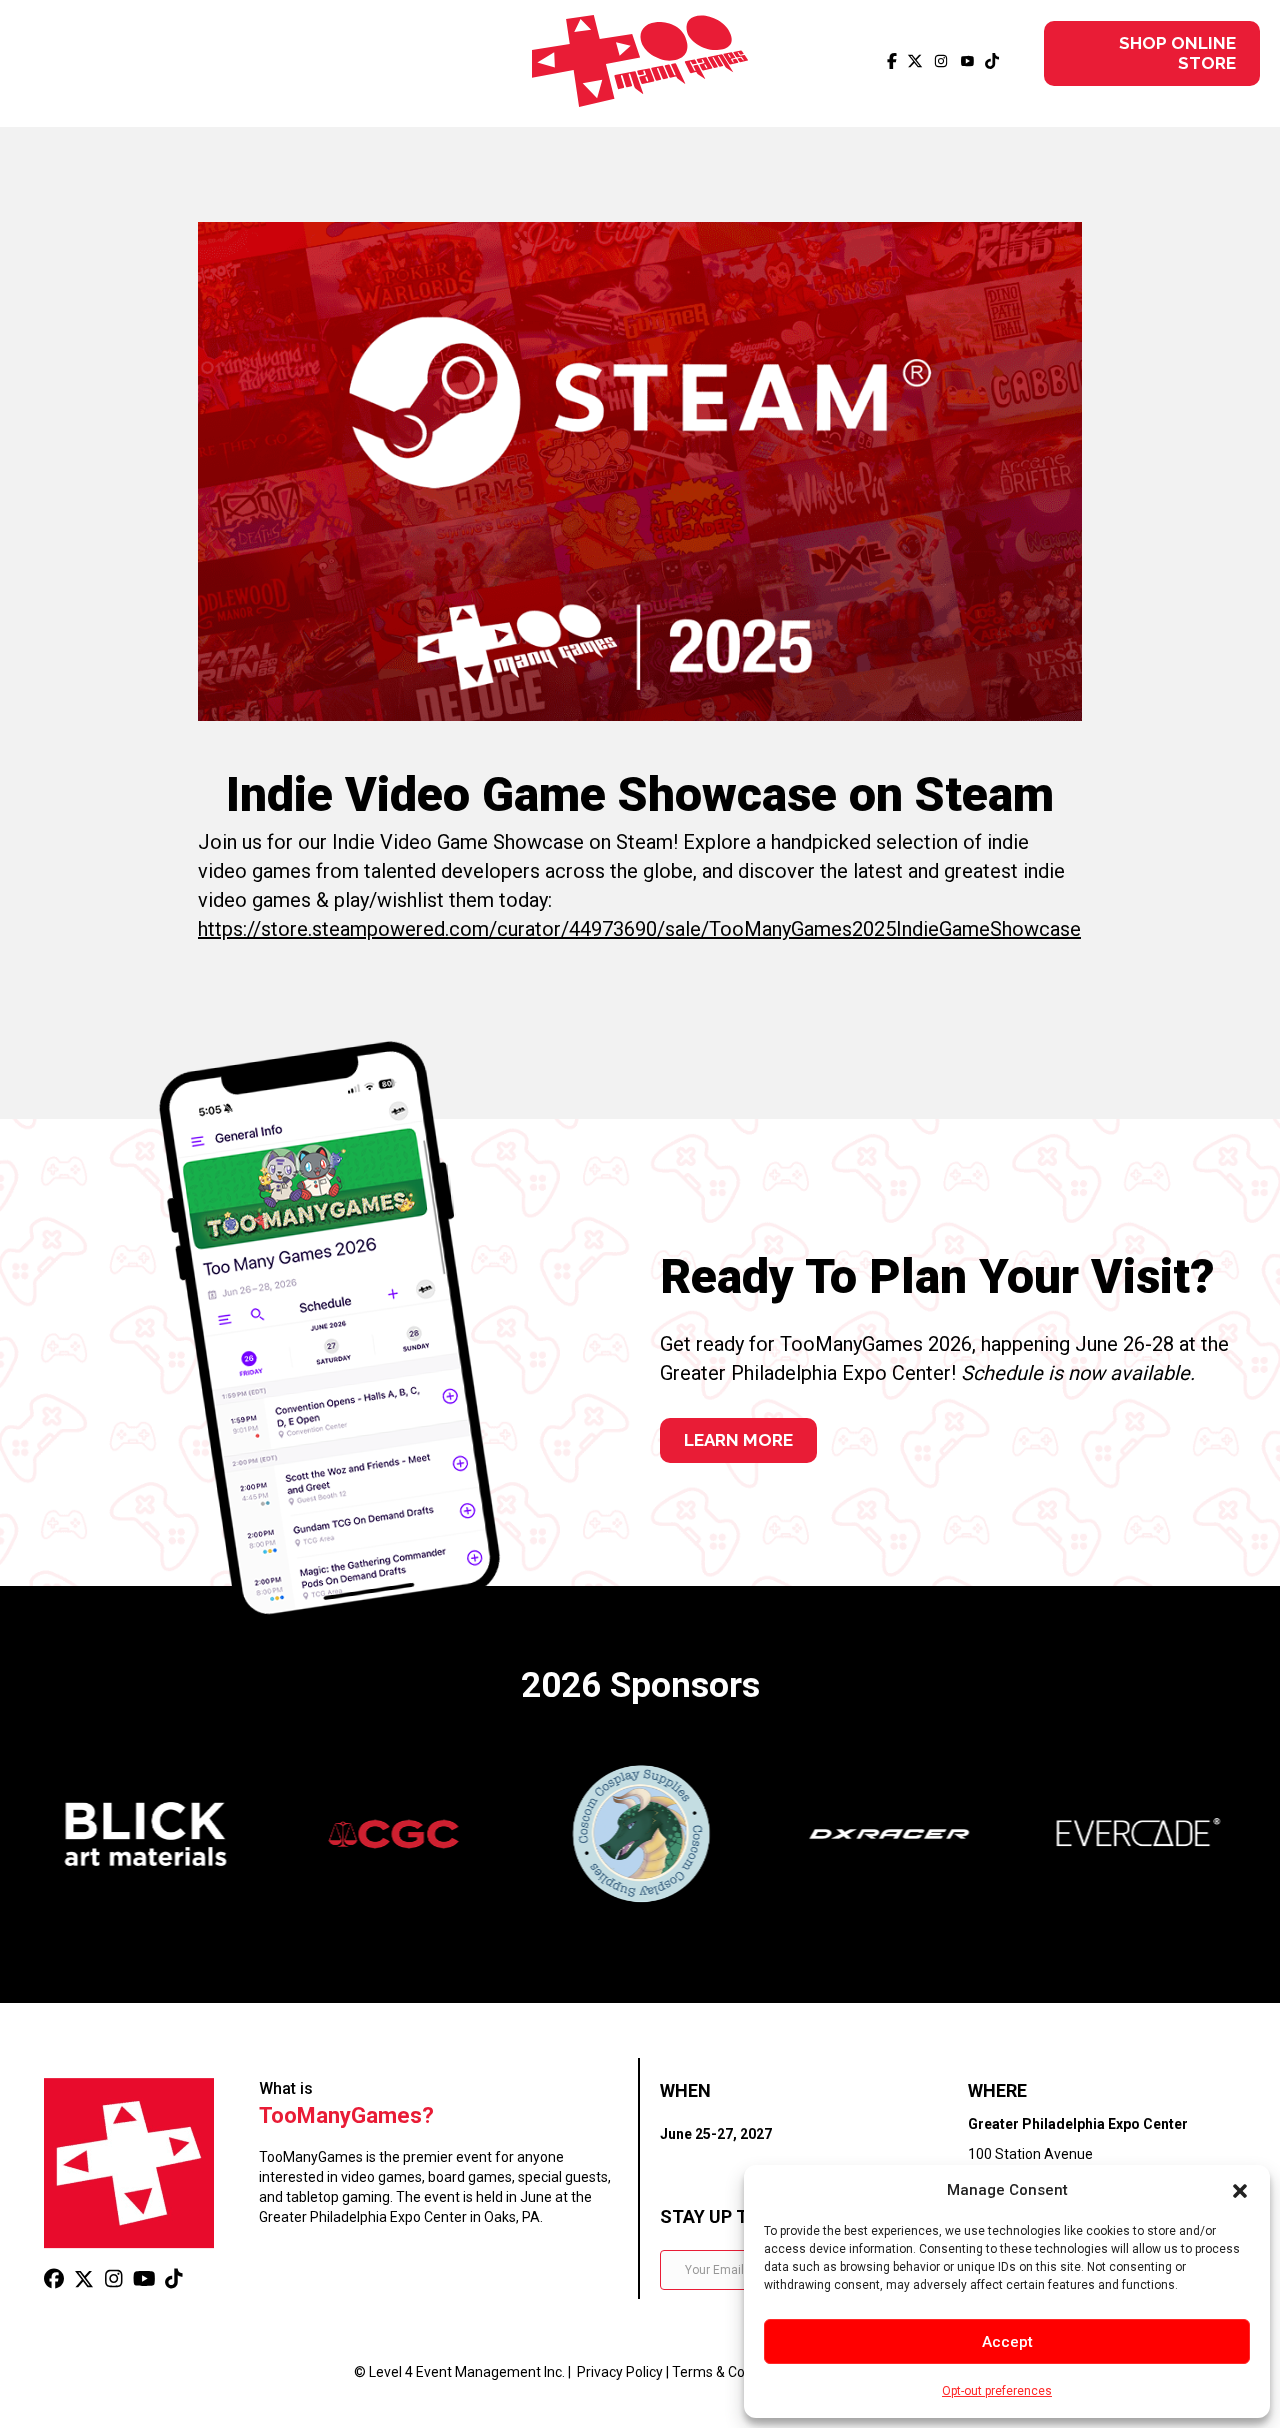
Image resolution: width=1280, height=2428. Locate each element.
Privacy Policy (620, 2372)
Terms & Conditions (733, 2372)
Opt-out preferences (997, 2391)
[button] (1240, 2191)
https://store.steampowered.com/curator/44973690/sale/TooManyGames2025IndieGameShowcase (639, 929)
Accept (1007, 2342)
